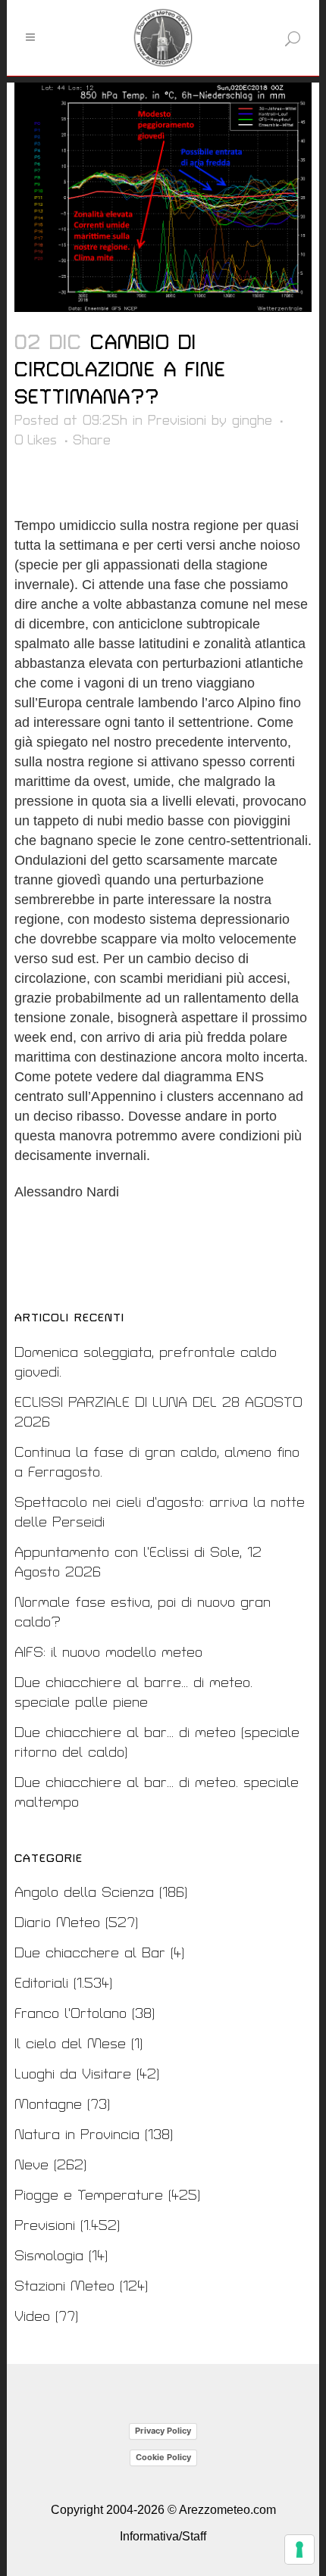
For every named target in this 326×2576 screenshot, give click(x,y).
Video (32, 2317)
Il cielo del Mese (70, 2044)
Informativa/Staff (163, 2536)
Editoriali (41, 1983)
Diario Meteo (57, 1923)
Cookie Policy (163, 2457)
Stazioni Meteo (64, 2286)
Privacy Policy (163, 2431)
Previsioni (177, 421)
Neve (31, 2165)
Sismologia (49, 2256)
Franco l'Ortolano (71, 2014)
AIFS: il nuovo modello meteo (108, 1653)
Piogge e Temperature (89, 2196)
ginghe (252, 421)
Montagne (48, 2105)
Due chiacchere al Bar (90, 1953)
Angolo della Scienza (84, 1893)
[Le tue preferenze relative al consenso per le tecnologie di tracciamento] (299, 2549)
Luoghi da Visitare (73, 2074)
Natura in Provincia (77, 2135)
